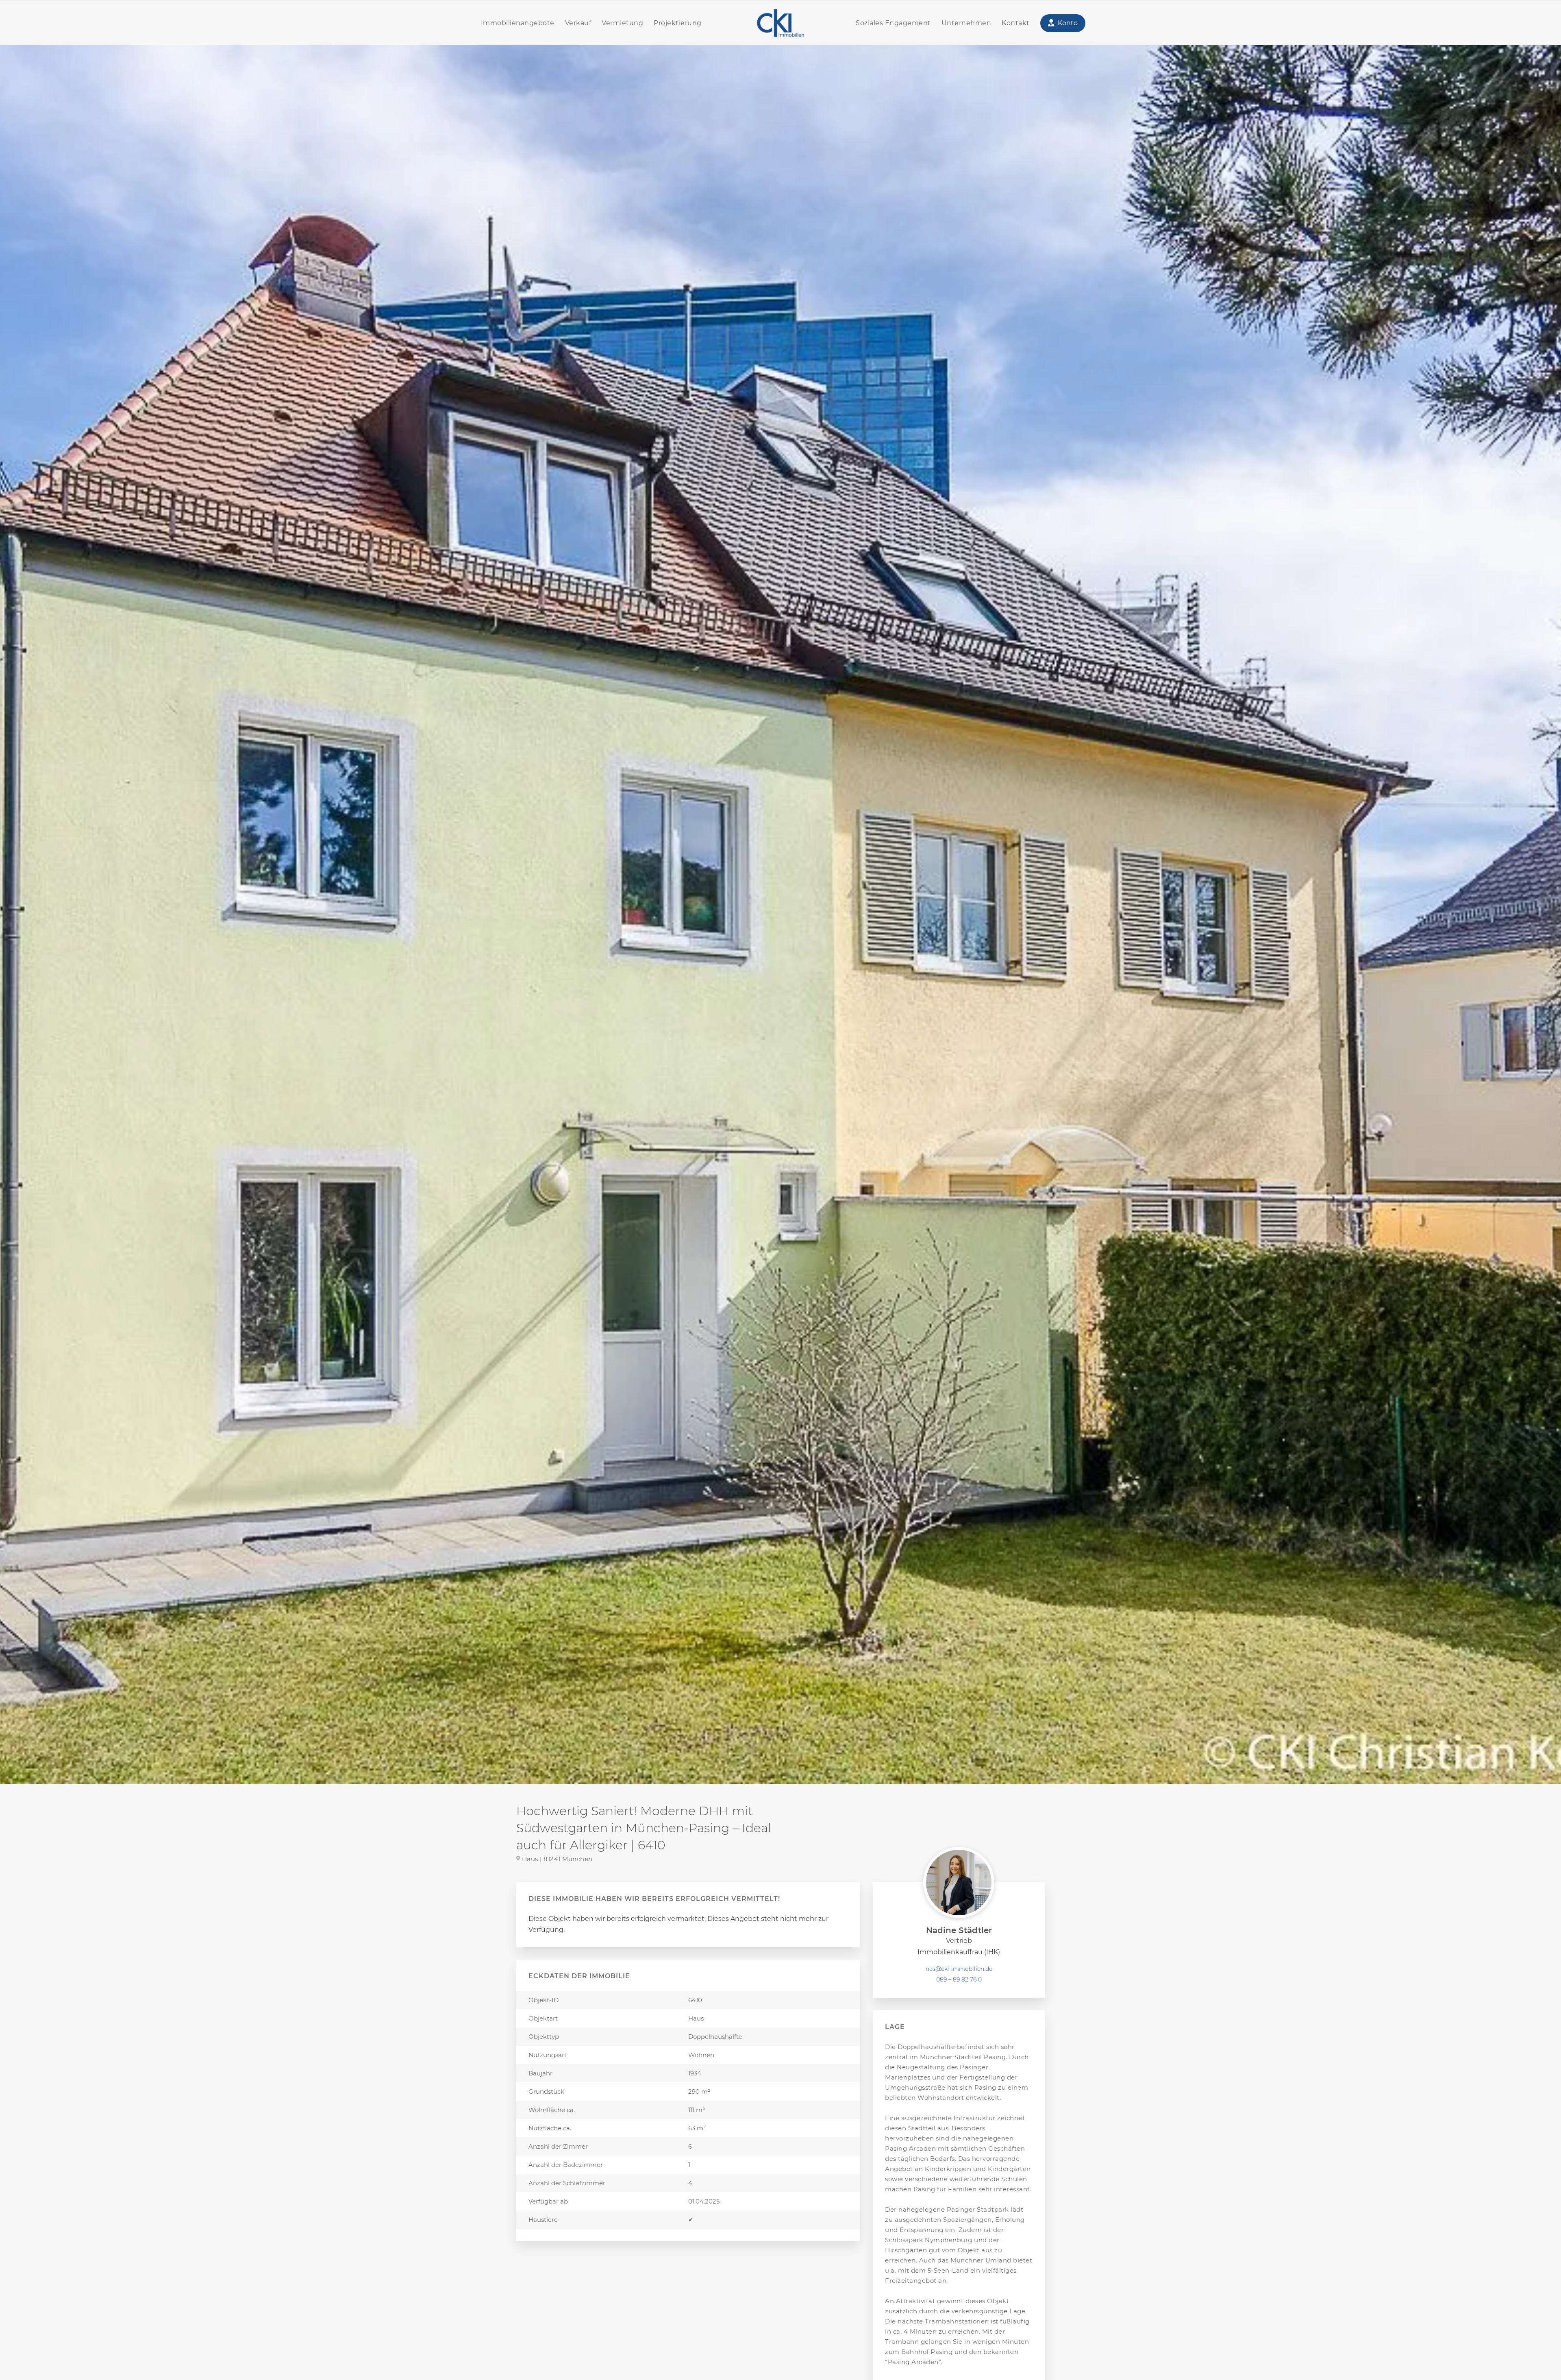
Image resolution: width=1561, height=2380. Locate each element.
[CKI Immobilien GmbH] (780, 23)
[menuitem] (518, 23)
